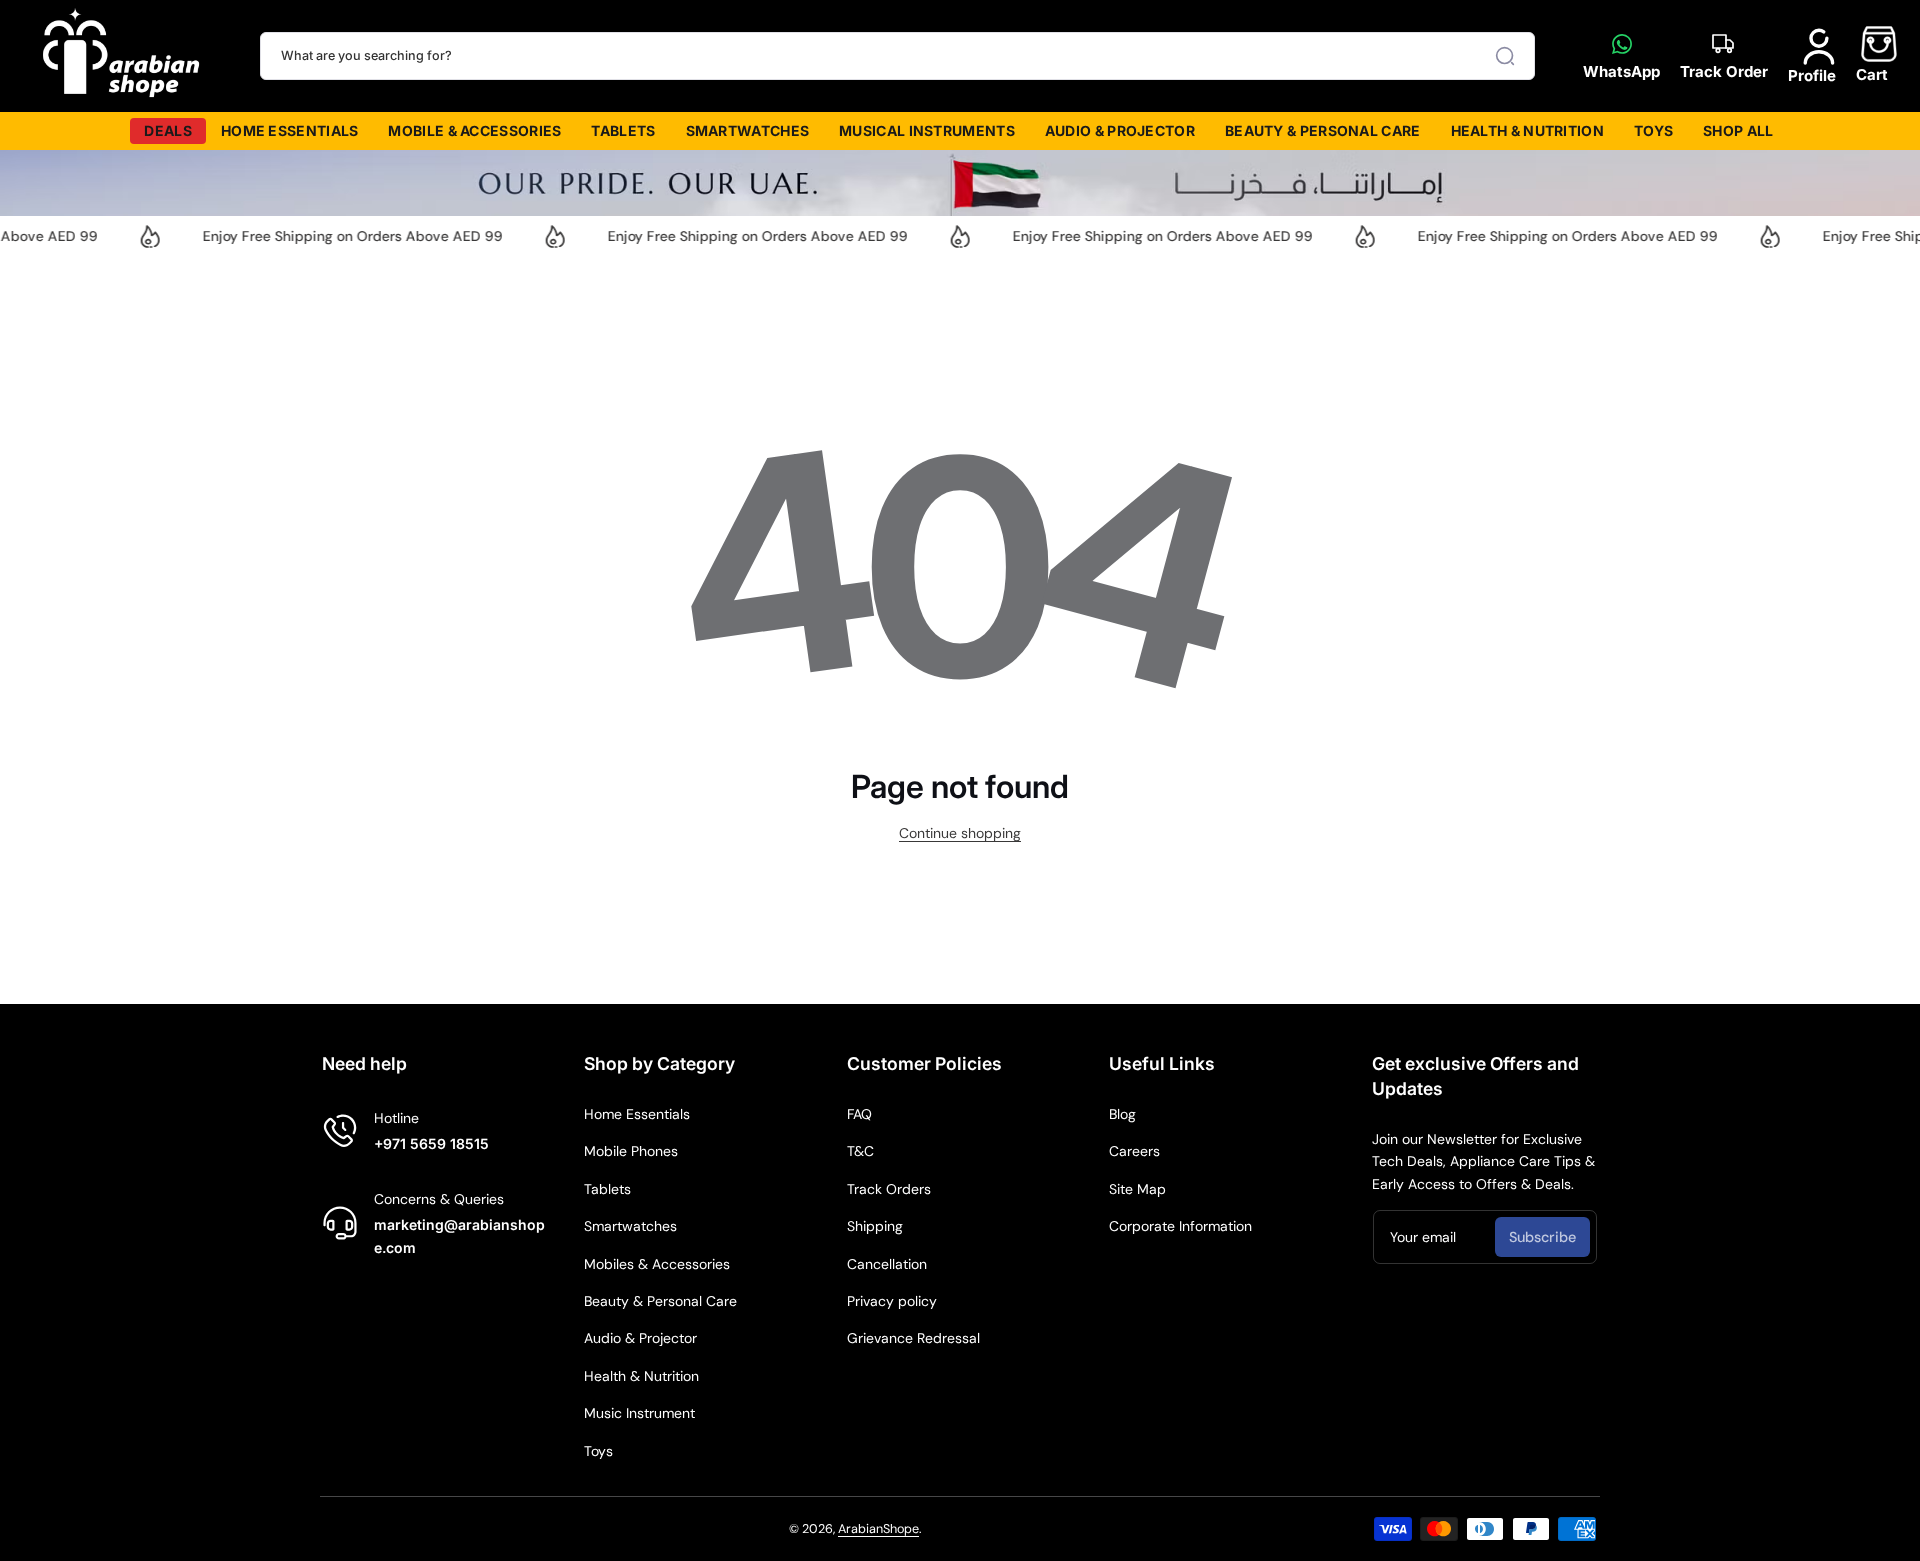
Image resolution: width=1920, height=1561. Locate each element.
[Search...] (1505, 56)
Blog (1122, 1114)
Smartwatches (630, 1226)
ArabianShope (878, 1529)
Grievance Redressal (913, 1338)
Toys (598, 1451)
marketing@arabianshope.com (459, 1235)
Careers (1134, 1151)
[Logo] (122, 56)
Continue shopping (960, 833)
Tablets (607, 1189)
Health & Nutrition (641, 1376)
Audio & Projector (640, 1338)
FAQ (859, 1114)
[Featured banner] (960, 183)
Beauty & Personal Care (660, 1301)
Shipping (875, 1226)
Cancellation (887, 1264)
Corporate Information (1180, 1226)
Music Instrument (639, 1413)
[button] (1872, 55)
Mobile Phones (631, 1151)
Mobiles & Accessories (657, 1264)
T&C (860, 1151)
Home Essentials (637, 1114)
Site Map (1137, 1189)
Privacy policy (892, 1301)
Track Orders (889, 1189)
